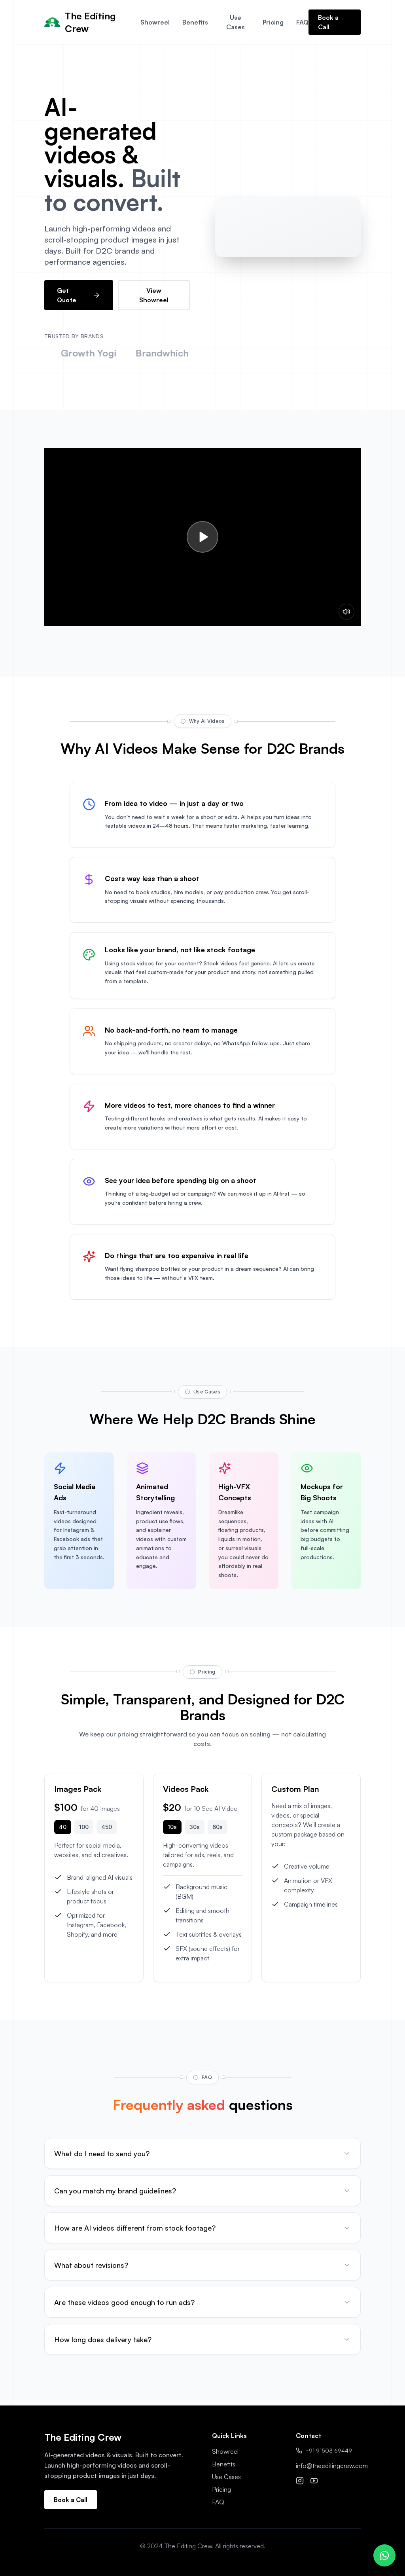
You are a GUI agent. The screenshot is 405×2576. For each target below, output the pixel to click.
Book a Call (328, 22)
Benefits (195, 22)
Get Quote (67, 295)
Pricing (273, 22)
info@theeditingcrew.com (332, 2466)
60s (218, 1827)
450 (107, 1827)
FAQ (302, 22)
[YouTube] (314, 2481)
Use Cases (236, 22)
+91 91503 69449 (329, 2450)
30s (195, 1827)
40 (63, 1827)
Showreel (155, 22)
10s (172, 1827)
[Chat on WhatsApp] (384, 2555)
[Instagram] (300, 2481)
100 (84, 1827)
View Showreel (154, 295)
